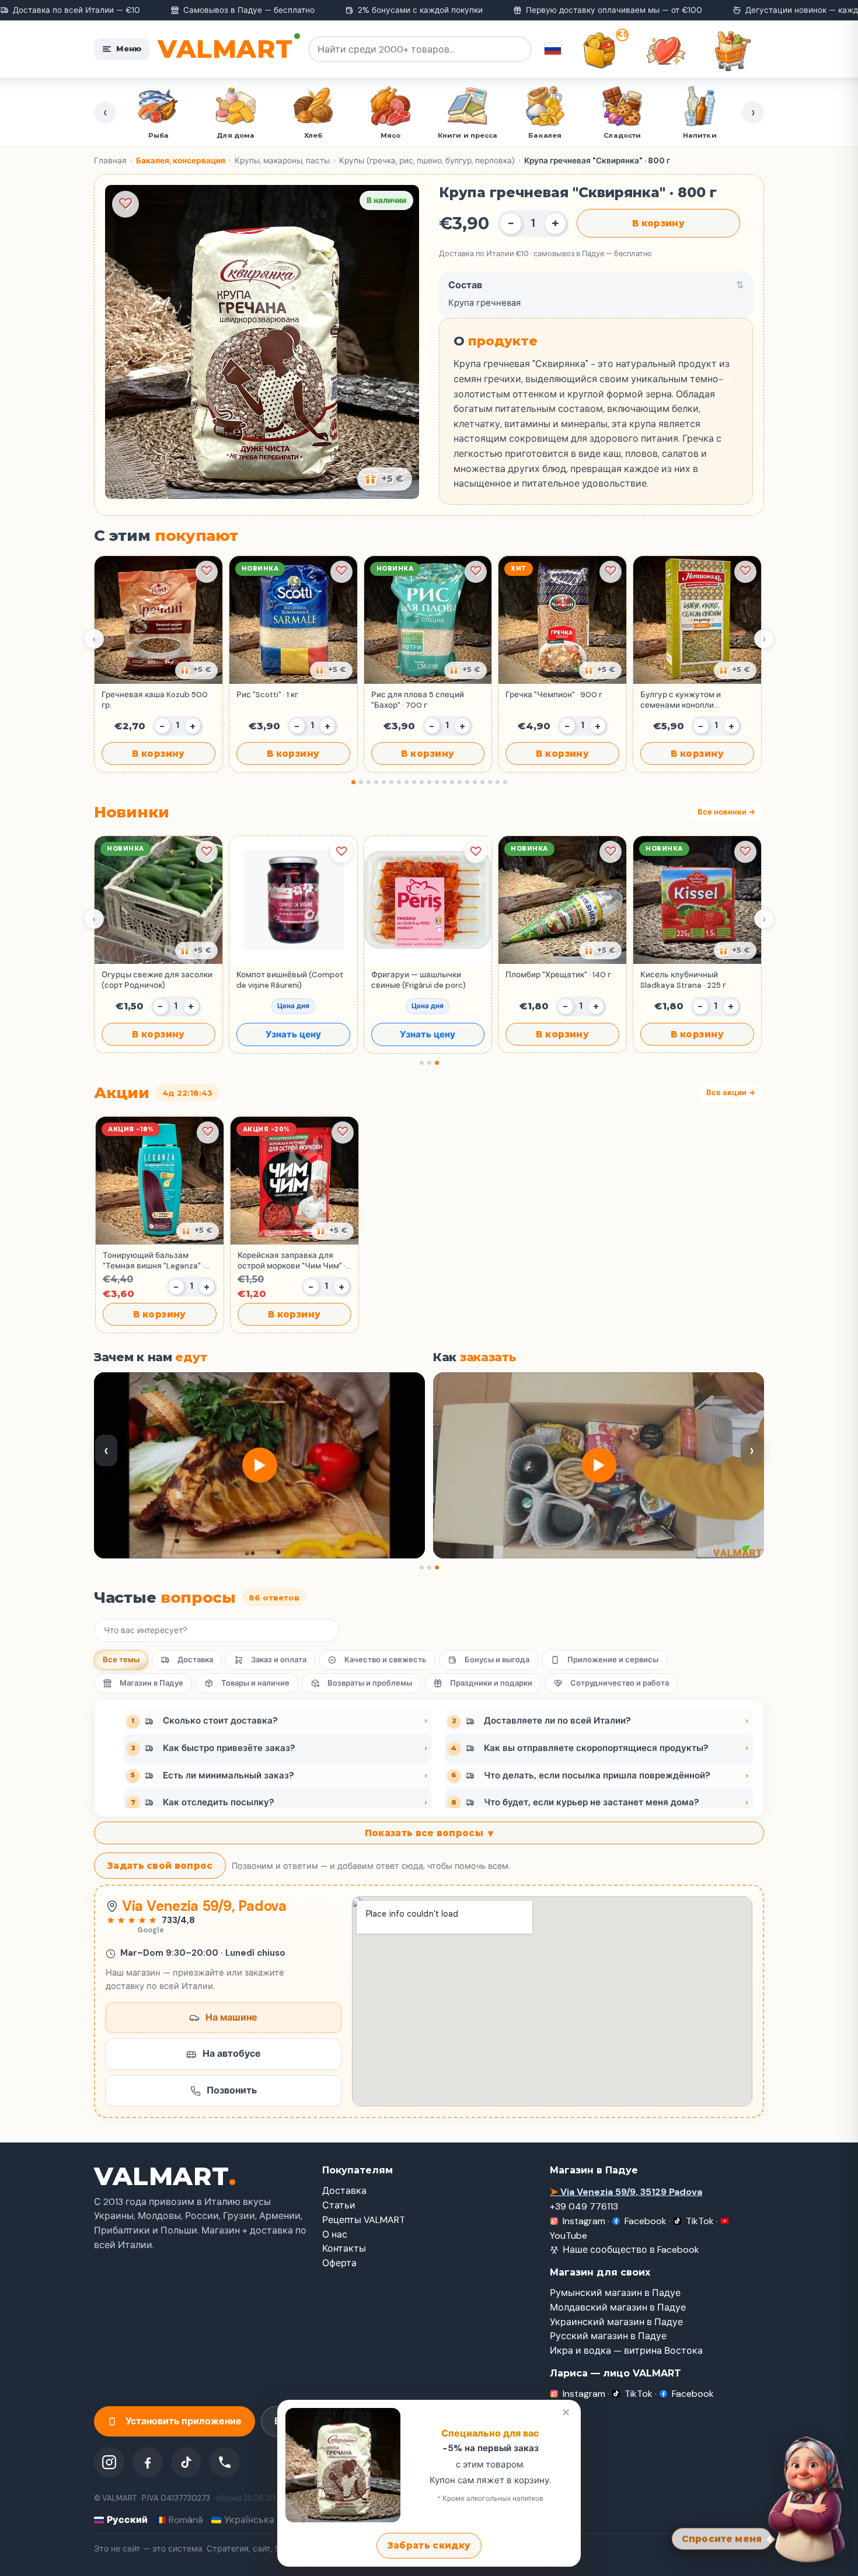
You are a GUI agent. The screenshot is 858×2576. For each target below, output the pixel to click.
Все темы (121, 1660)
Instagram (584, 2221)
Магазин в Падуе (151, 1683)
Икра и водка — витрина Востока (626, 2350)
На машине (231, 2017)
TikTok (700, 2221)
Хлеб (158, 135)
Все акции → (731, 1093)
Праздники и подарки (491, 1683)
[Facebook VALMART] (148, 2462)
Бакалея (390, 135)
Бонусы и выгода (497, 1660)
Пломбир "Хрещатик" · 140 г (558, 975)
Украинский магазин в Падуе (616, 2322)
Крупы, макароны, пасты (282, 161)
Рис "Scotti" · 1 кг (267, 695)
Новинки (622, 135)
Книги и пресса (313, 135)
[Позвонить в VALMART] (225, 2462)
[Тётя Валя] (807, 2497)
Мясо (236, 135)
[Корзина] (733, 51)
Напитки (545, 135)
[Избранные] (666, 51)
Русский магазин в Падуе (608, 2336)
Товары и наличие (255, 1683)
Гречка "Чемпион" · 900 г (554, 695)
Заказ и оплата (279, 1660)
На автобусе (232, 2054)
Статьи (339, 2205)
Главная (110, 161)
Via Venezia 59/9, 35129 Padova (626, 2192)
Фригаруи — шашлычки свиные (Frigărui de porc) (418, 980)
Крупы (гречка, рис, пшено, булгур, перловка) (427, 161)
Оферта (339, 2263)
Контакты (344, 2248)
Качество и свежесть (386, 1660)
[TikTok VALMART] (186, 2462)
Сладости (468, 135)
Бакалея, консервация (181, 161)
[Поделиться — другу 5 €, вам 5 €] (385, 479)
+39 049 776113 (584, 2206)
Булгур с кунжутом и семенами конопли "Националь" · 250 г (681, 700)
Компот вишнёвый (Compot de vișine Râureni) (290, 980)
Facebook (646, 2221)
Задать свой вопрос (160, 1866)
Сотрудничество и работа (620, 1683)
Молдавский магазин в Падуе (618, 2307)
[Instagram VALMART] (109, 2462)
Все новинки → (726, 812)
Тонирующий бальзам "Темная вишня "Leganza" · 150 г (154, 1261)
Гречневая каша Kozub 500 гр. (155, 700)
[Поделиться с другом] (196, 670)
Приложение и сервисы (613, 1660)
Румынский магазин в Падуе (615, 2293)
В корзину (658, 223)
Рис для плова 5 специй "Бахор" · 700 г (418, 700)
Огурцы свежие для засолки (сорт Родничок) (157, 980)
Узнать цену (293, 1034)
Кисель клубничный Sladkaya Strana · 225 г (683, 980)
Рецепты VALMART (364, 2220)
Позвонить (232, 2090)
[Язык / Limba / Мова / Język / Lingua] (553, 49)
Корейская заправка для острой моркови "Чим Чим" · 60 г (292, 1261)
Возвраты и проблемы (370, 1683)
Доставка (195, 1660)
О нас (335, 2234)
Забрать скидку (429, 2545)
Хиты (700, 135)
